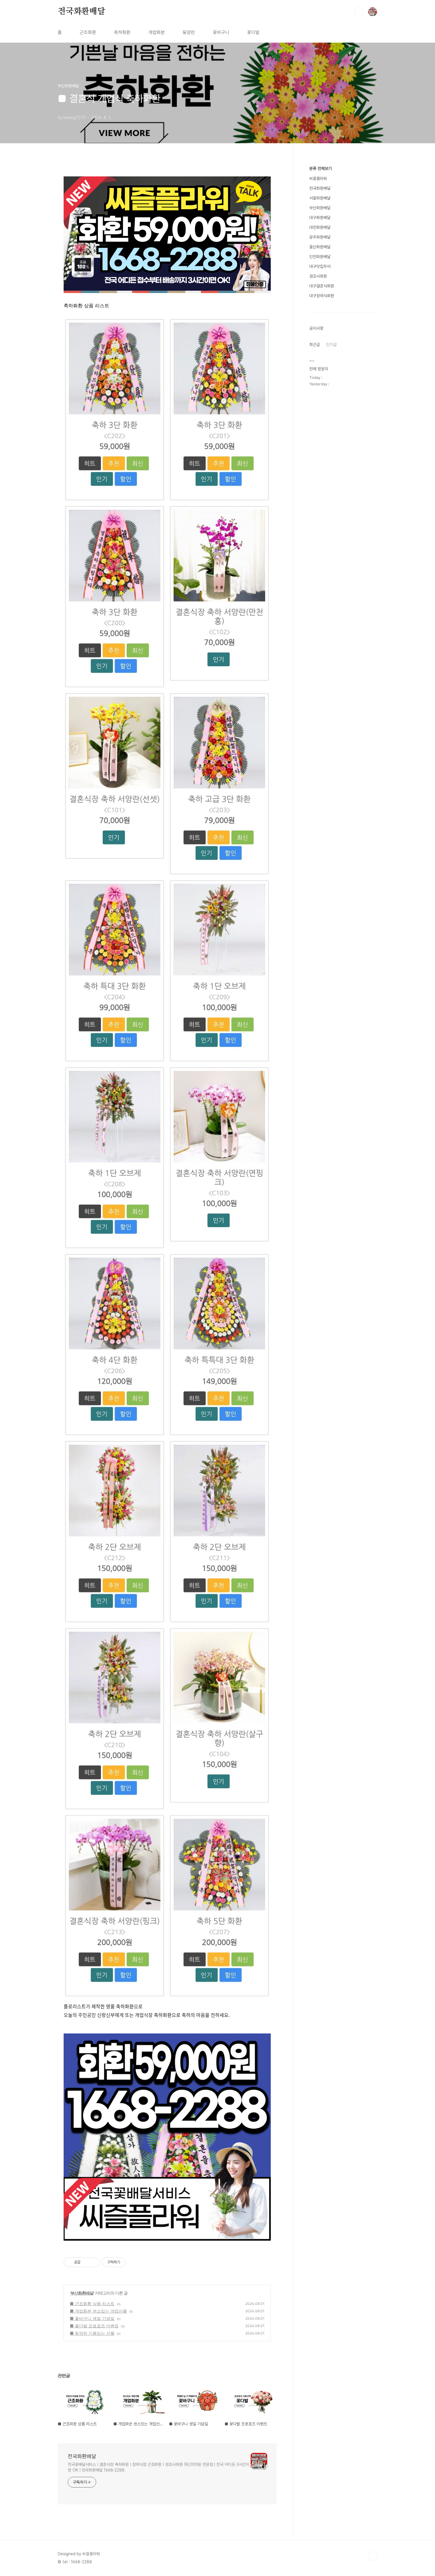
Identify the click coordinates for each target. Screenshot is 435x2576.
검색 (359, 12)
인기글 (331, 345)
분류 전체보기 (320, 168)
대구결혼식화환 (322, 286)
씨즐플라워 (318, 178)
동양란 (189, 32)
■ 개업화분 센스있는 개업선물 (98, 2311)
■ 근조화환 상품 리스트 (92, 2304)
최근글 (315, 345)
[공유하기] (86, 2262)
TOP (373, 2556)
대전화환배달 (320, 227)
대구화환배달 (320, 218)
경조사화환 (318, 276)
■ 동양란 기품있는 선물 (92, 2333)
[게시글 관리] (93, 2262)
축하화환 (122, 32)
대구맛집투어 (320, 266)
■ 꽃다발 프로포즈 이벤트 (94, 2326)
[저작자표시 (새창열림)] (128, 2262)
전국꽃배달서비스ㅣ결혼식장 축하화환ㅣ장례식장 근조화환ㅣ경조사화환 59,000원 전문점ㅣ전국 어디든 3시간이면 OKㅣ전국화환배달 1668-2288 (158, 2467)
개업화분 (157, 32)
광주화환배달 (320, 237)
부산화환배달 (82, 2293)
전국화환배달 (82, 12)
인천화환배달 (320, 257)
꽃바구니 (221, 32)
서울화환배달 (320, 198)
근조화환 (88, 32)
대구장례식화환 (322, 296)
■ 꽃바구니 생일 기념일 (92, 2318)
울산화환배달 (320, 247)
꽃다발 (253, 32)
